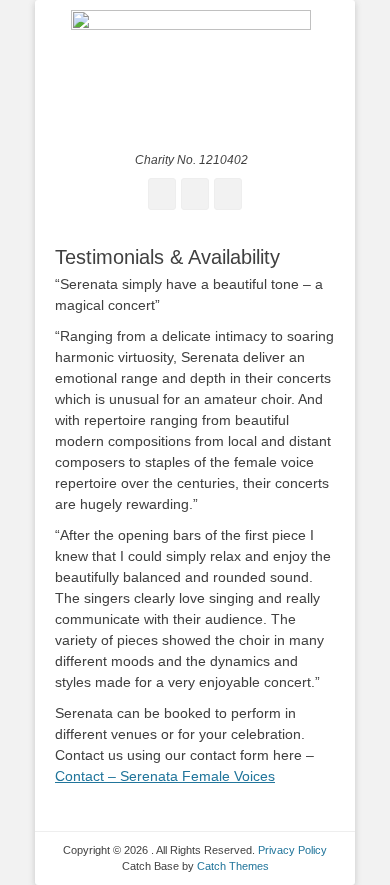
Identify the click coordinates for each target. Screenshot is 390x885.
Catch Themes (233, 866)
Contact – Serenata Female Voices (165, 776)
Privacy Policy (292, 850)
